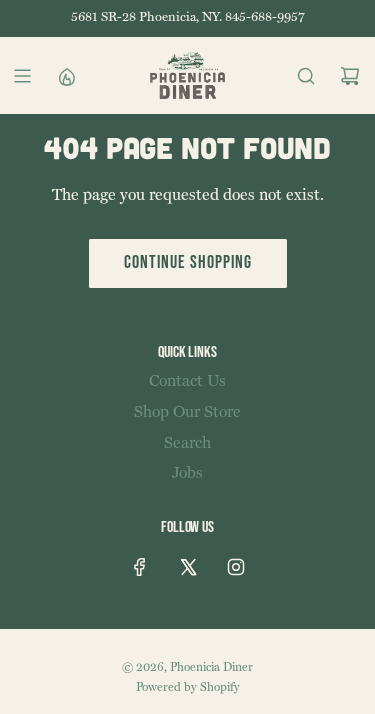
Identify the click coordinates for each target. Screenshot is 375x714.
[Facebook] (140, 567)
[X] (188, 567)
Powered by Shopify (188, 688)
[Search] (306, 76)
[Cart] (350, 76)
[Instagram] (236, 567)
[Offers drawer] (66, 76)
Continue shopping (188, 262)
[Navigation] (22, 76)
